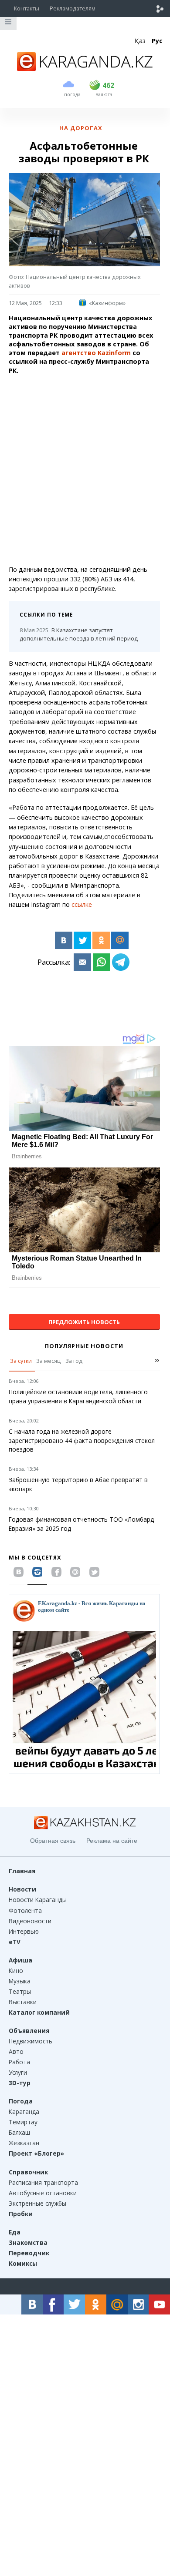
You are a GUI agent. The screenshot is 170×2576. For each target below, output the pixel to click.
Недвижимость (31, 2041)
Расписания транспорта (43, 2182)
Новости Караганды (38, 1900)
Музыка (20, 1981)
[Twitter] (82, 940)
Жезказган (24, 2143)
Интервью (24, 1931)
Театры (20, 1991)
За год (74, 1361)
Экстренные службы (37, 2203)
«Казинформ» (107, 303)
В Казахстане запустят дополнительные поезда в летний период (79, 634)
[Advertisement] (85, 470)
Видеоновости (30, 1921)
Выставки (23, 2002)
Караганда (24, 2111)
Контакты (27, 8)
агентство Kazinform (97, 353)
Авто (16, 2051)
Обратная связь (53, 1841)
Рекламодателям (73, 8)
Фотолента (25, 1910)
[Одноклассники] (101, 940)
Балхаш (19, 2132)
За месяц (48, 1361)
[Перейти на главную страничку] (85, 68)
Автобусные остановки (43, 2193)
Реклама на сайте (112, 1841)
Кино (16, 1971)
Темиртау (23, 2122)
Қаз (140, 41)
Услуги (18, 2072)
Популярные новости (84, 1346)
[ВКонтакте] (64, 940)
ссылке (82, 904)
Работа (19, 2062)
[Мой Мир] (120, 940)
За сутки (21, 1361)
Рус (157, 41)
